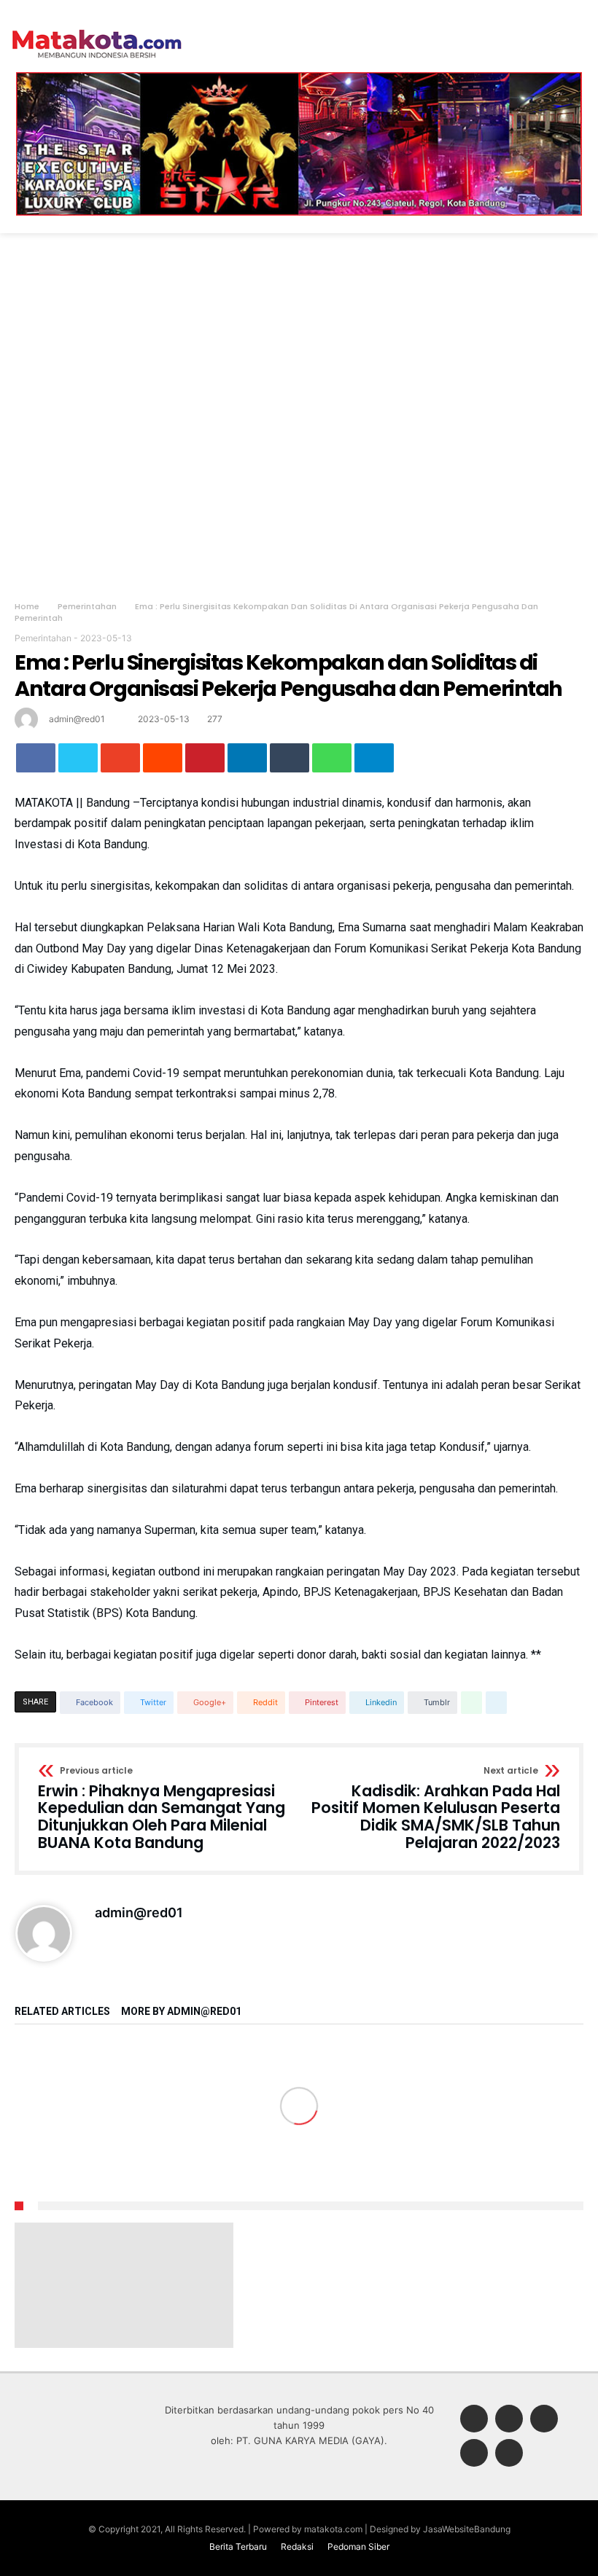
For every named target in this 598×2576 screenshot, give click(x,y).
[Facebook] (474, 2420)
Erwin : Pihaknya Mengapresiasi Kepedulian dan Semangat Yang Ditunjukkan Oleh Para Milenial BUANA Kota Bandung (162, 1809)
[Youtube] (509, 2454)
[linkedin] (247, 758)
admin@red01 (77, 719)
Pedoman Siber (358, 2546)
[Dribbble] (474, 2454)
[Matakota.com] (97, 29)
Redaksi (297, 2546)
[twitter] (78, 758)
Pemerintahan (87, 606)
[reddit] (163, 758)
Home (27, 606)
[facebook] (36, 758)
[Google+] (544, 2420)
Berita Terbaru (238, 2546)
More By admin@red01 (181, 2012)
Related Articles (62, 2012)
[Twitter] (509, 2420)
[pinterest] (205, 758)
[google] (120, 758)
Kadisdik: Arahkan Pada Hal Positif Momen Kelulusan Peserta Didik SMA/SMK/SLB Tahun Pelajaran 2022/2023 (436, 1809)
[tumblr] (290, 758)
